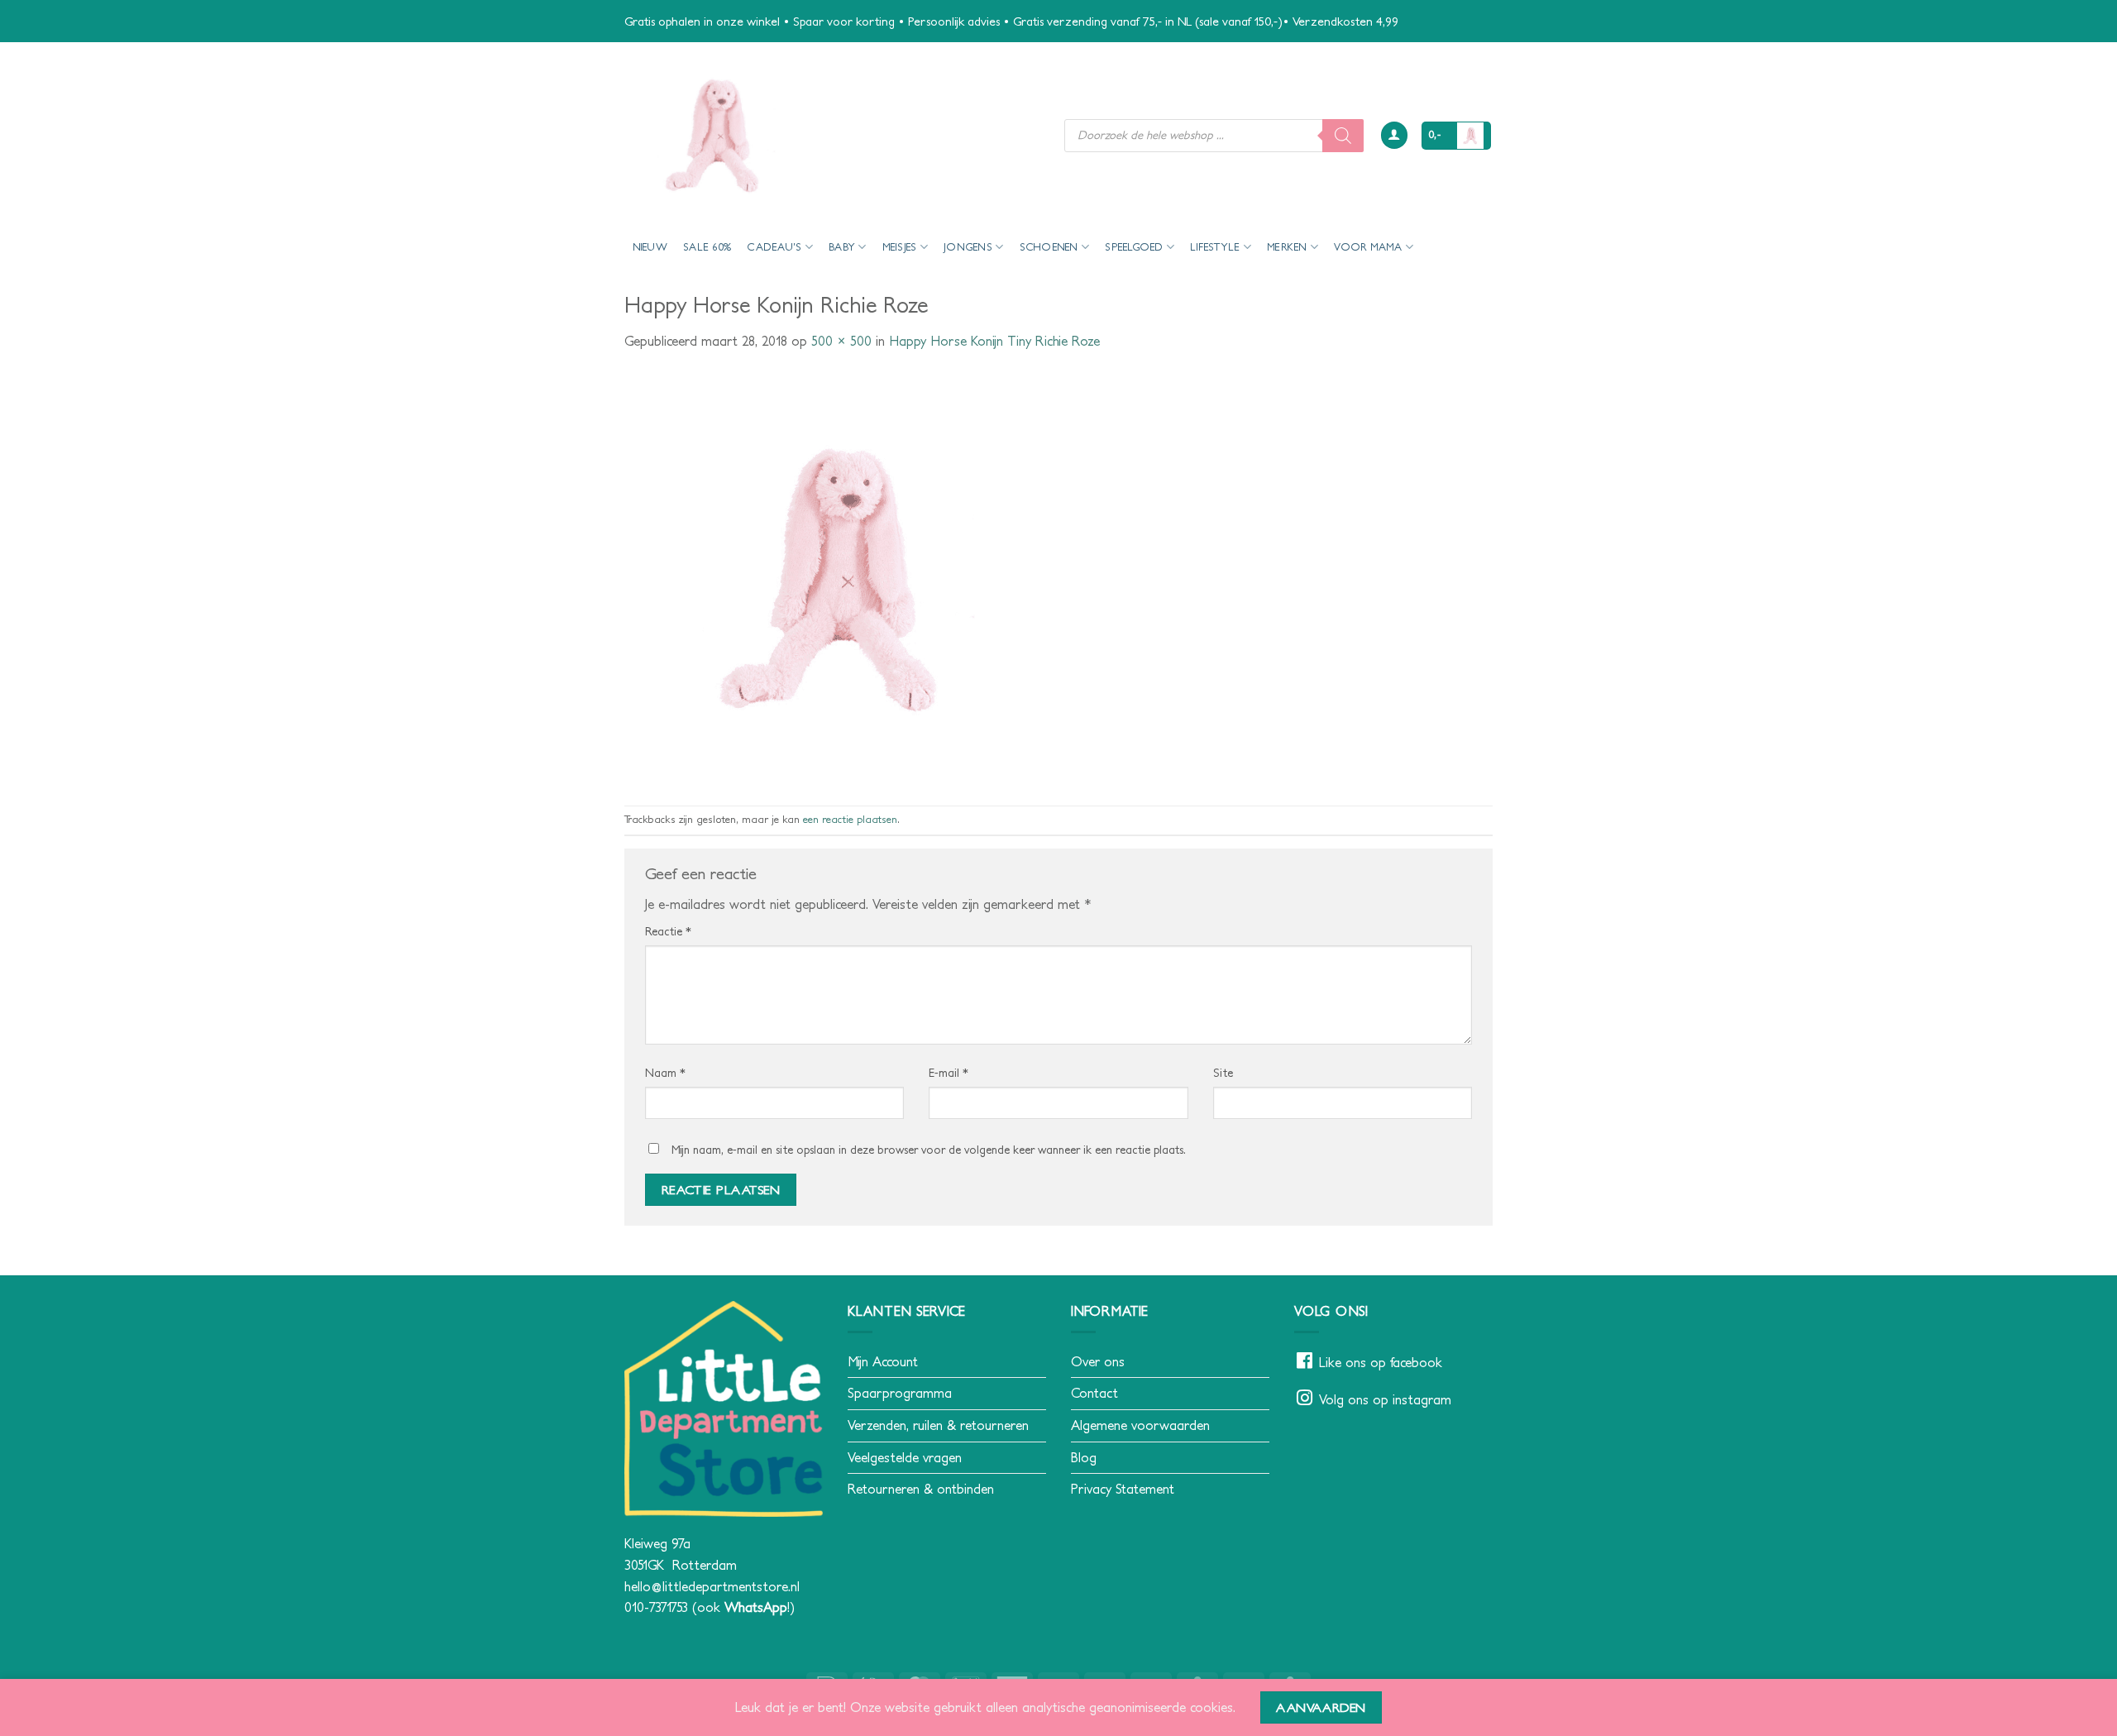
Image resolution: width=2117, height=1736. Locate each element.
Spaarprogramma (900, 1393)
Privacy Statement (1123, 1489)
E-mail (949, 1073)
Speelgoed (1134, 247)
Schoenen (1049, 247)
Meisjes (900, 247)
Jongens (968, 247)
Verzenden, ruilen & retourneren (938, 1425)
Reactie (668, 931)
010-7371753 (656, 1607)
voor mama (1368, 247)
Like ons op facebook (1381, 1362)
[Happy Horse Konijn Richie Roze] (831, 577)
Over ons (1098, 1361)
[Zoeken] (1343, 136)
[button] (1394, 135)
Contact (1094, 1393)
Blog (1084, 1457)
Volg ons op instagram (1385, 1399)
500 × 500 (841, 341)
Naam (665, 1073)
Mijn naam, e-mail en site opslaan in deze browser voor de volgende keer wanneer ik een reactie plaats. (929, 1150)
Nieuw (650, 247)
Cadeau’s (774, 247)
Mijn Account (883, 1361)
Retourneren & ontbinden (921, 1489)
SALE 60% (707, 247)
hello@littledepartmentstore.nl (712, 1586)
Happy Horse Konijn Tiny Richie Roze (994, 341)
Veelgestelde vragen (905, 1457)
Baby (842, 247)
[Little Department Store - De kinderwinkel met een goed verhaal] (832, 135)
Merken (1287, 247)
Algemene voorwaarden (1140, 1425)
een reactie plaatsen (850, 819)
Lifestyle (1215, 247)
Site (1223, 1073)
